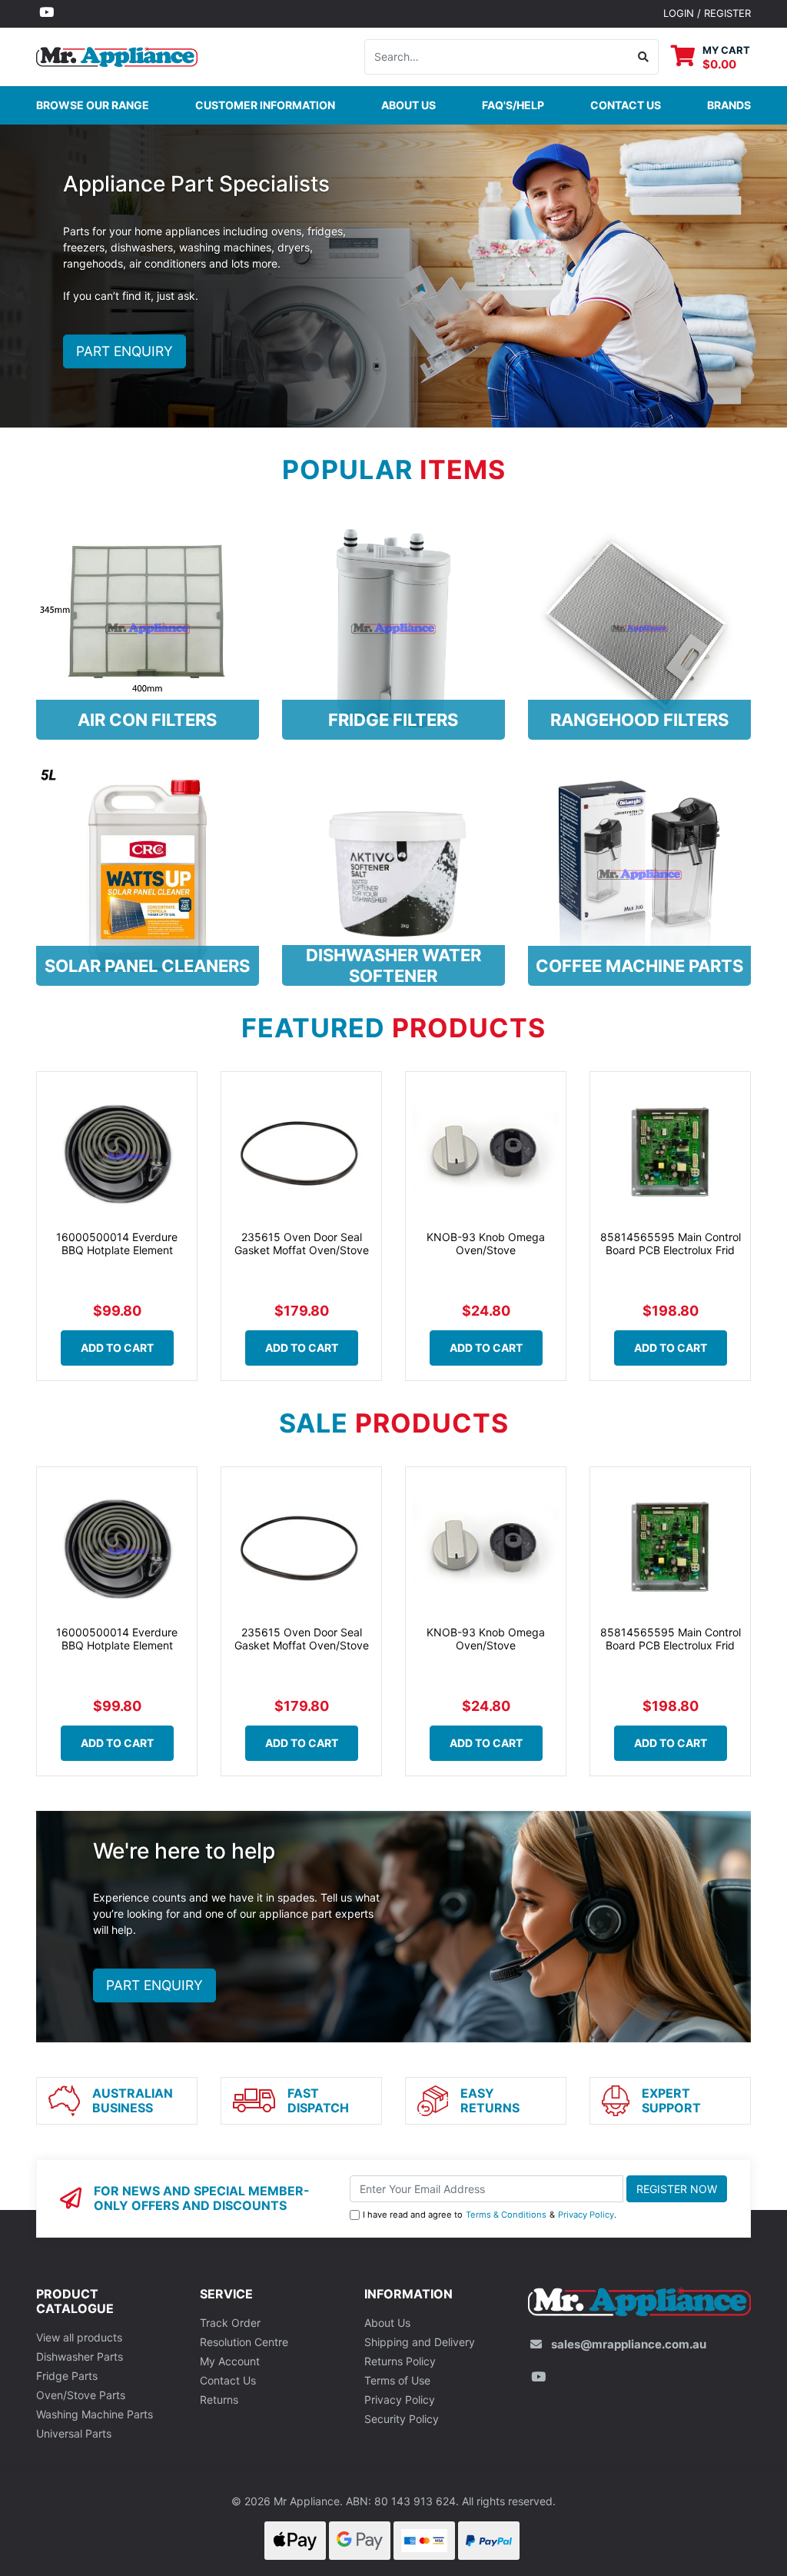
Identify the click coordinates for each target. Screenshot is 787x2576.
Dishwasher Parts (80, 2356)
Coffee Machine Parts (639, 966)
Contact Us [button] (626, 105)
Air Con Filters (147, 720)
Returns (219, 2400)
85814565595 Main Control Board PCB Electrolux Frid (671, 1243)
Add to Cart (117, 1348)
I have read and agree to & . (490, 2215)
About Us (408, 105)
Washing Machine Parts (95, 2414)
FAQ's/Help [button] (513, 105)
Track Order (230, 2323)
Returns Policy (400, 2361)
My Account (230, 2361)
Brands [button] (729, 105)
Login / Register (707, 13)
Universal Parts (74, 2433)
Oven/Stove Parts (81, 2395)
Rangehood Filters (639, 720)
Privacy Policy (586, 2215)
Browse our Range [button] (93, 105)
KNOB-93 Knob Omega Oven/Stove (486, 1243)
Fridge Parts (67, 2376)
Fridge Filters (393, 720)
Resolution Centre (244, 2342)
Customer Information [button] (265, 105)
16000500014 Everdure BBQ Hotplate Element (117, 1243)
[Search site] (644, 57)
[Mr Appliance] (117, 55)
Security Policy (402, 2419)
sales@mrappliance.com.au (629, 2344)
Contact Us (228, 2380)
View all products (79, 2337)
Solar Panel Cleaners (147, 966)
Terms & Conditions (506, 2215)
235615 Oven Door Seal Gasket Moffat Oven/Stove (302, 1243)
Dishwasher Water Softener (393, 965)
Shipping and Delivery (420, 2342)
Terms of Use (397, 2380)
